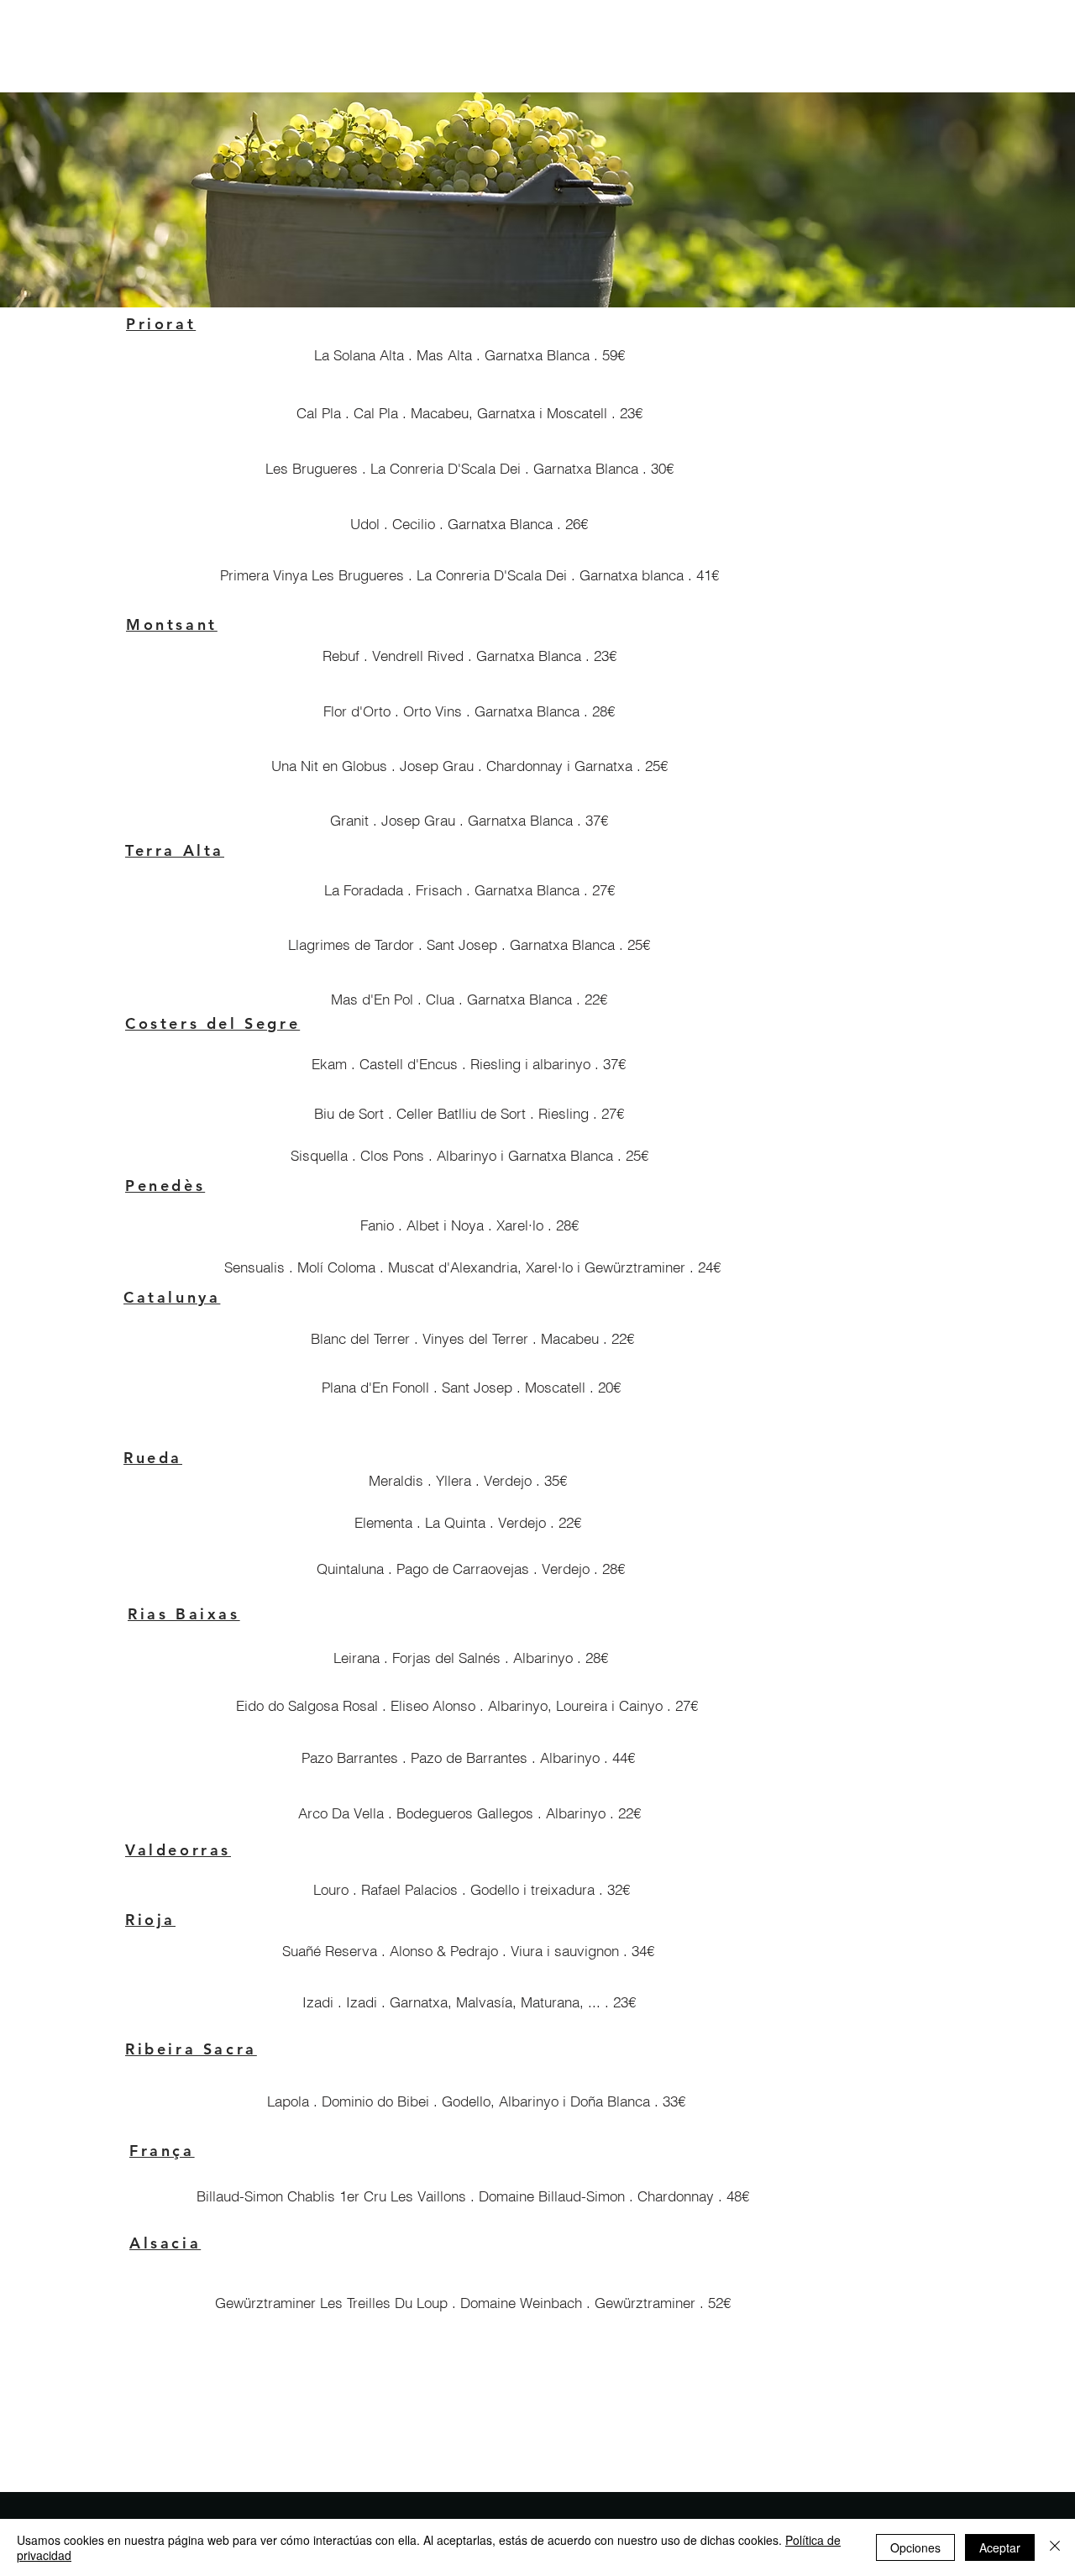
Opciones (915, 2547)
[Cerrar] (1055, 2547)
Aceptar (1000, 2547)
